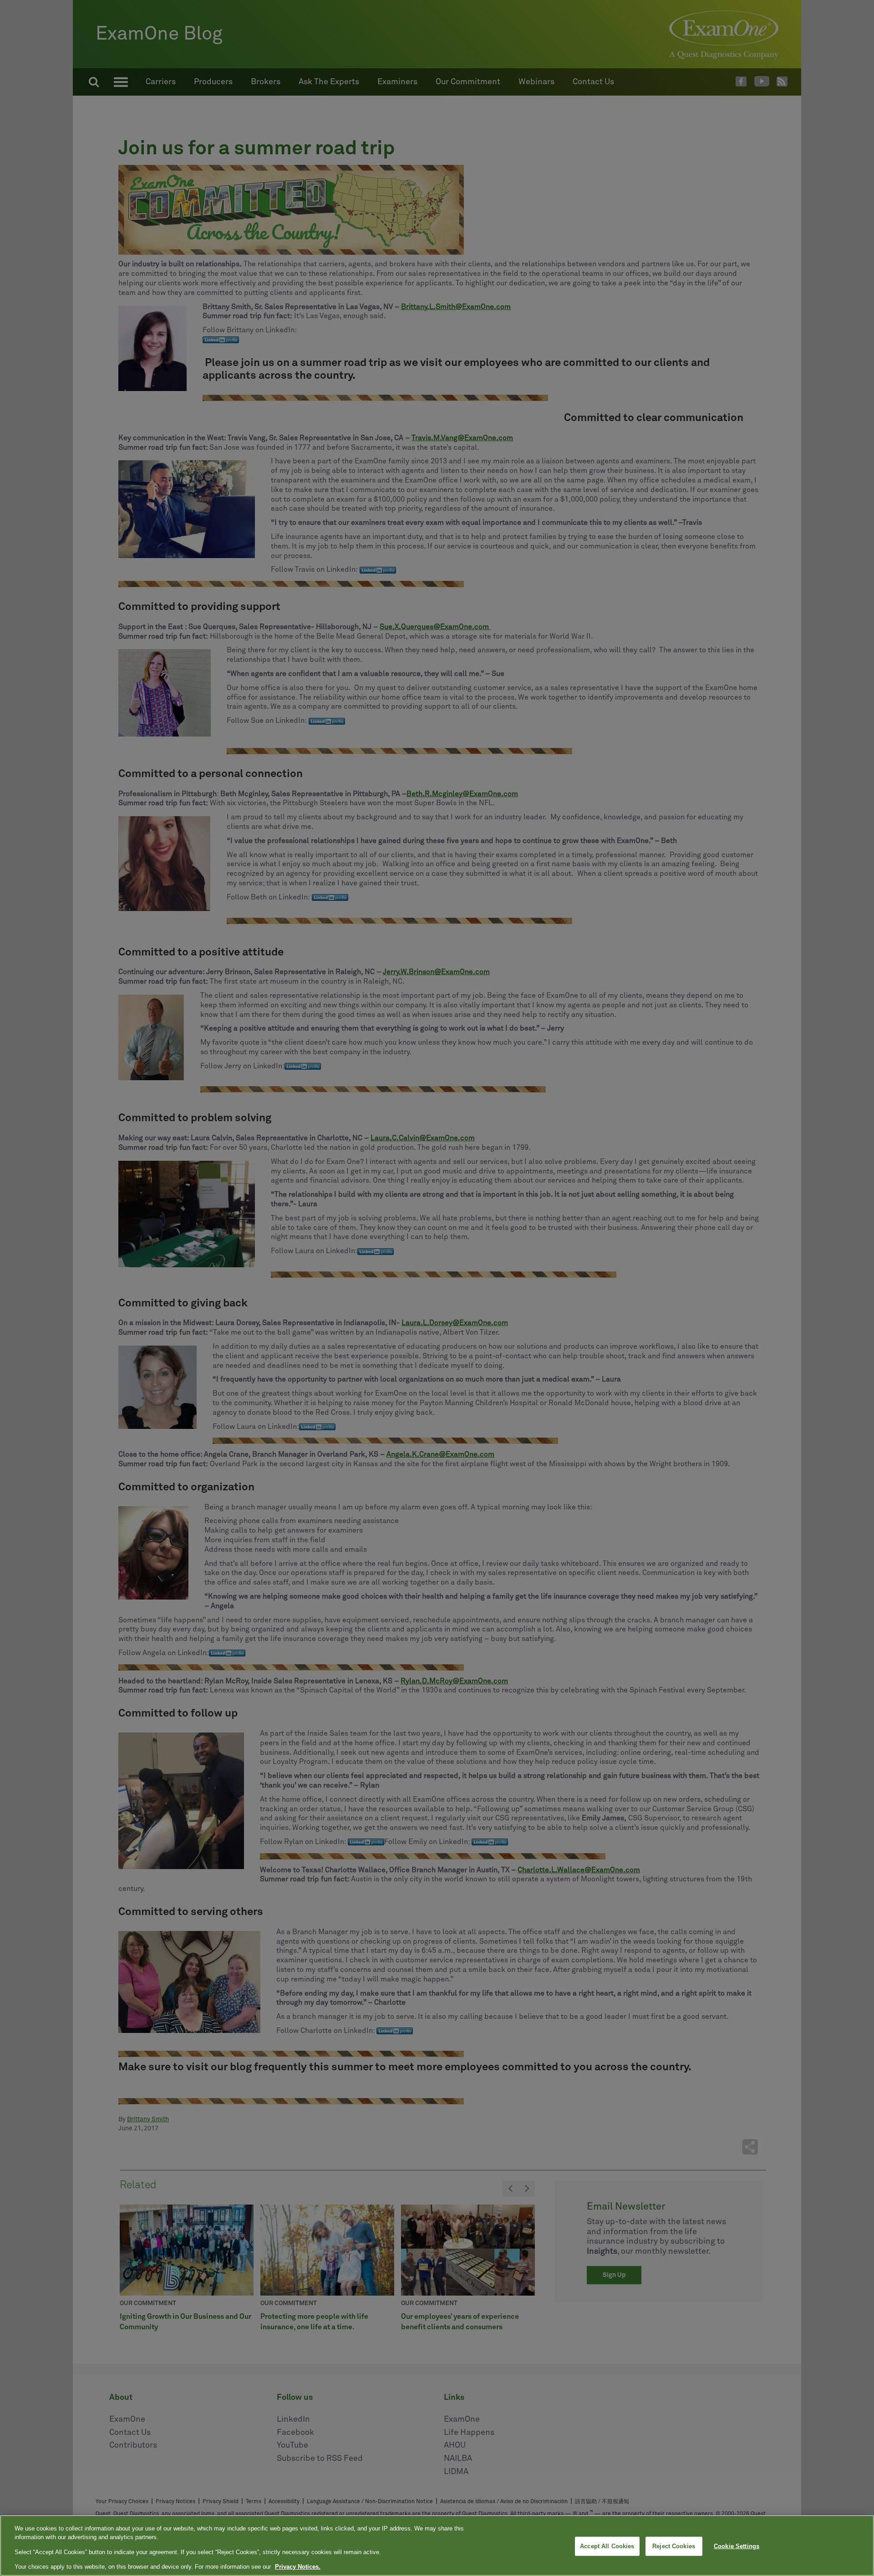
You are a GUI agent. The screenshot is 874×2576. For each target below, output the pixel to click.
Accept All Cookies (607, 2546)
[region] (437, 2546)
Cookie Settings (737, 2546)
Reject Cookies (674, 2546)
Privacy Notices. (298, 2567)
